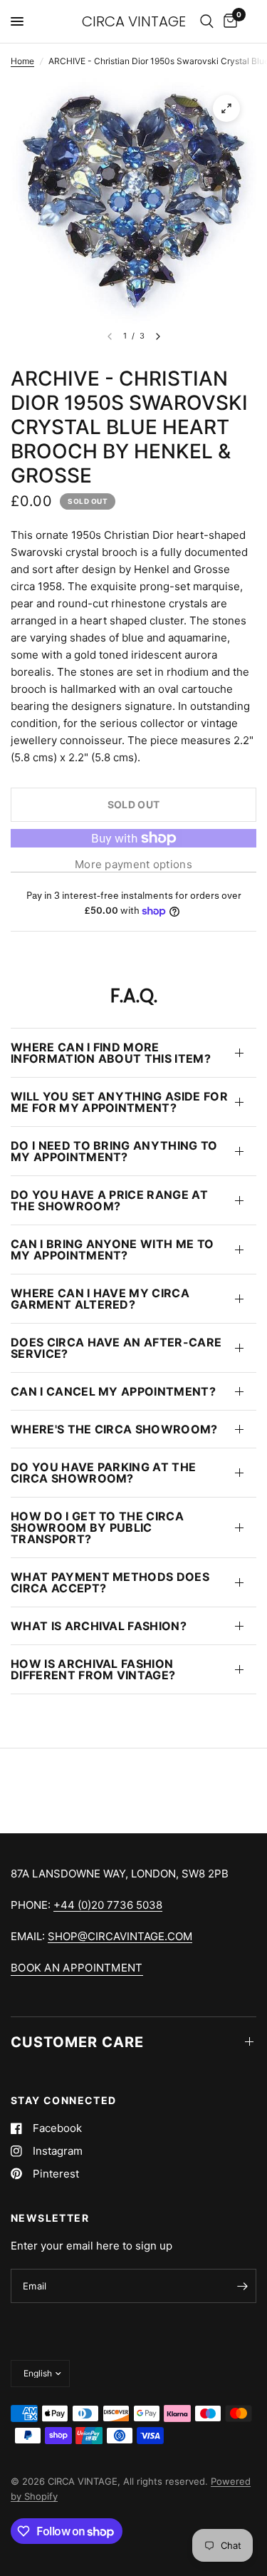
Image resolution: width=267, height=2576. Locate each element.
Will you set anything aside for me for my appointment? (119, 1102)
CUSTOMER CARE (77, 2042)
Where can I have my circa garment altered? (100, 1299)
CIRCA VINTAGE (134, 21)
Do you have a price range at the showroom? (109, 1200)
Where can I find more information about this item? (111, 1053)
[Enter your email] (242, 2286)
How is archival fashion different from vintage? (93, 1669)
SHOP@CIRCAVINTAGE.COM (120, 1936)
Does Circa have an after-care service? (116, 1348)
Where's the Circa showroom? (114, 1429)
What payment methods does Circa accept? (110, 1582)
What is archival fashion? (99, 1626)
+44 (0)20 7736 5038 (108, 1905)
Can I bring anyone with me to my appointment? (112, 1250)
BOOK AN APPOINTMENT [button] (77, 1968)
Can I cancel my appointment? (113, 1391)
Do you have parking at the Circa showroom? (103, 1473)
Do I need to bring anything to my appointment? (114, 1151)
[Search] (207, 21)
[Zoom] (226, 108)
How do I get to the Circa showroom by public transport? (97, 1527)
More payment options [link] (133, 864)
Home (22, 61)
